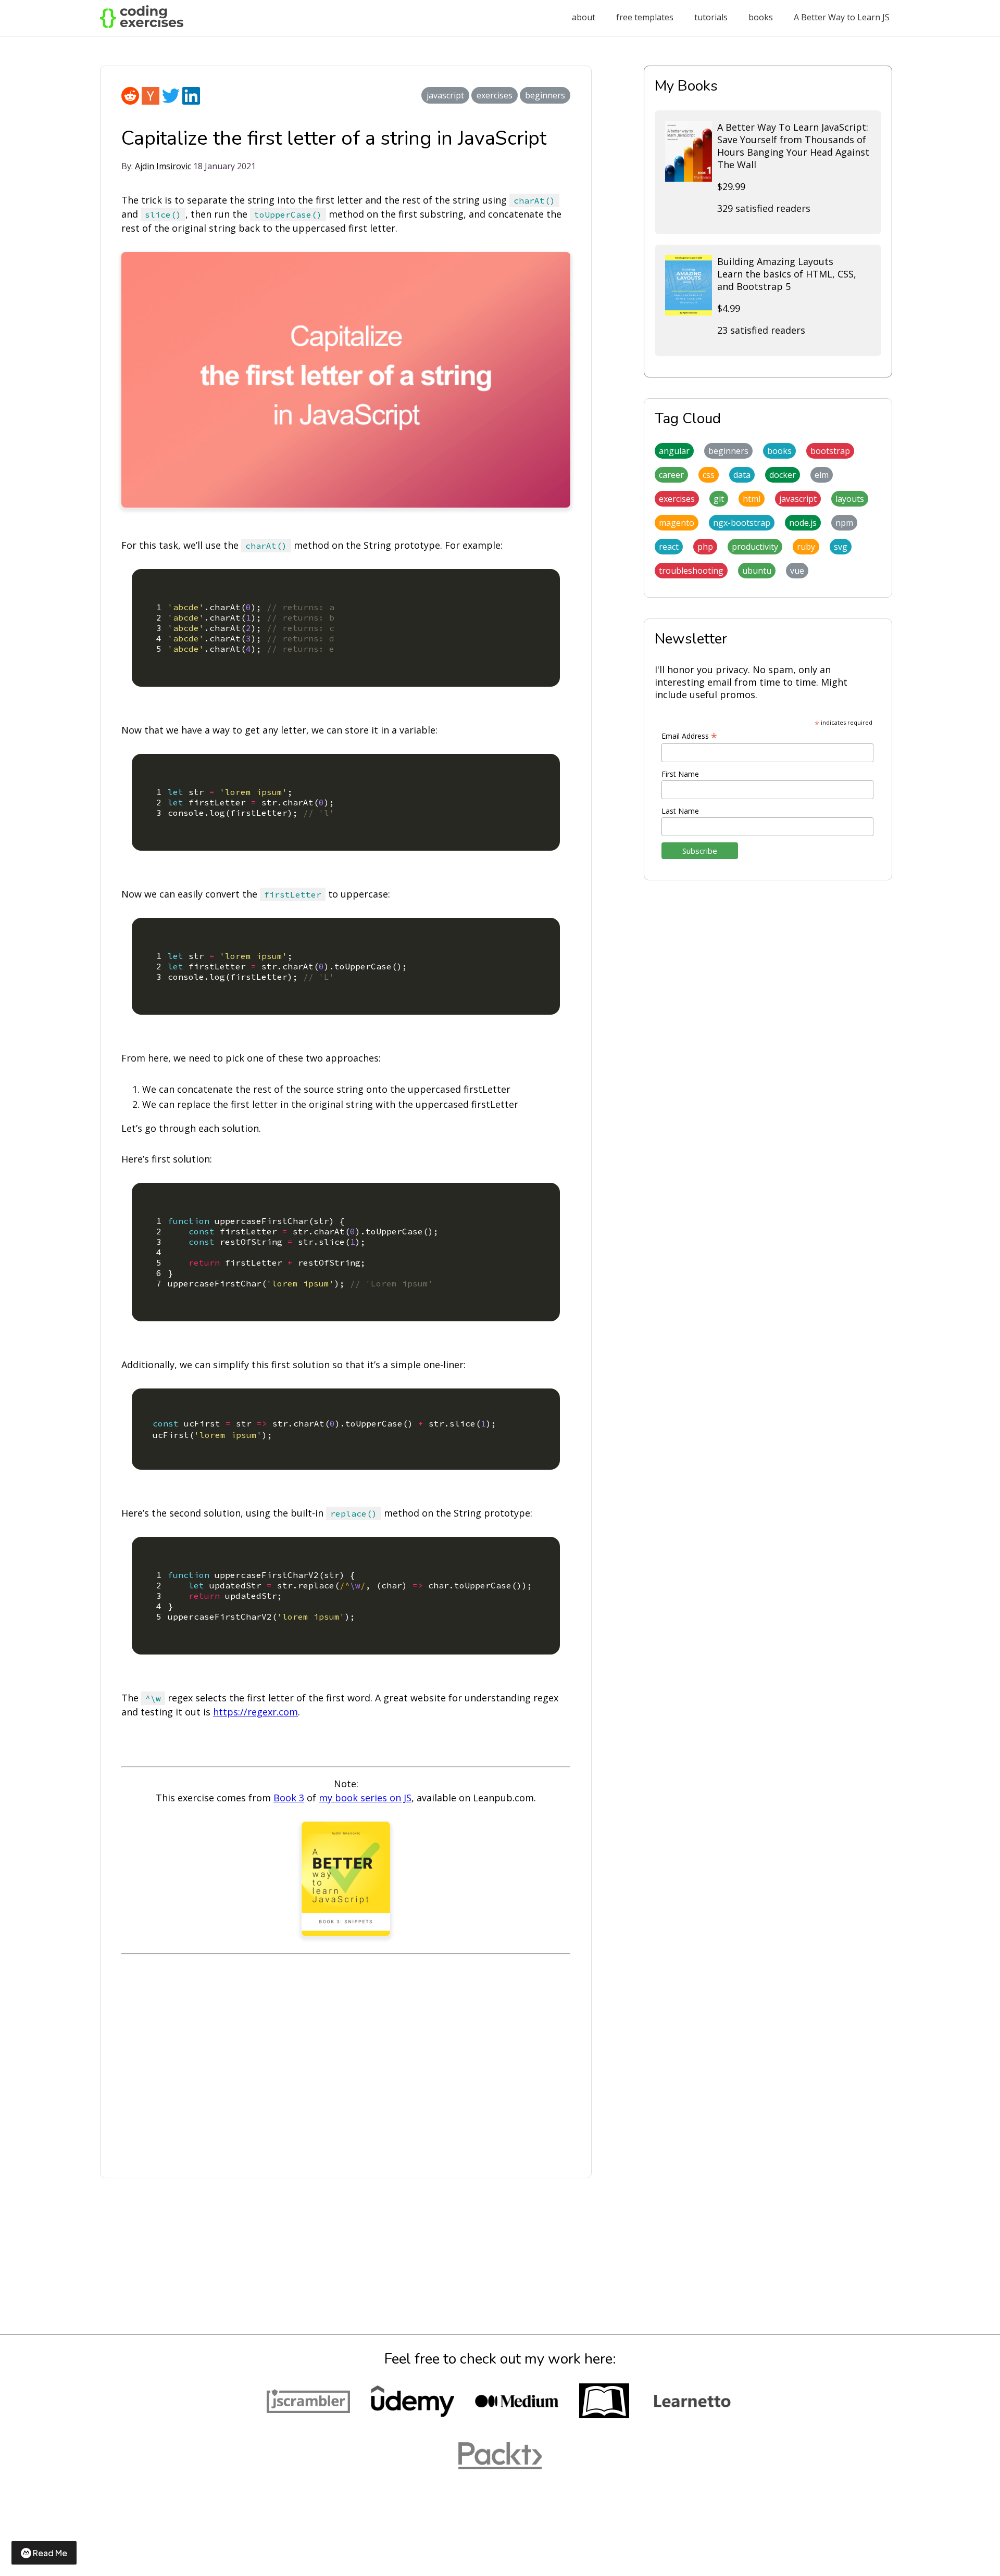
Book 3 (289, 1798)
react (669, 547)
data (742, 475)
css (709, 475)
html (752, 499)
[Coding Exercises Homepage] (142, 25)
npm (844, 523)
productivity (755, 547)
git (719, 499)
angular (674, 451)
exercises (495, 95)
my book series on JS (365, 1798)
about (584, 17)
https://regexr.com (255, 1712)
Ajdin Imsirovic (163, 166)
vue (797, 571)
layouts (850, 499)
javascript (445, 95)
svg (841, 547)
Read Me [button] (50, 2553)
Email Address (689, 736)
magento (677, 523)
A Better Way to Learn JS (842, 17)
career (671, 475)
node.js (803, 523)
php (705, 547)
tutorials (711, 17)
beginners (545, 95)
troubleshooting (691, 571)
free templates (645, 17)
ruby (806, 547)
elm (822, 475)
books (761, 17)
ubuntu (757, 571)
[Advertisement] (346, 2067)
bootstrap (830, 451)
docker (783, 475)
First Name (680, 774)
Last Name (680, 811)
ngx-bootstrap (742, 523)
